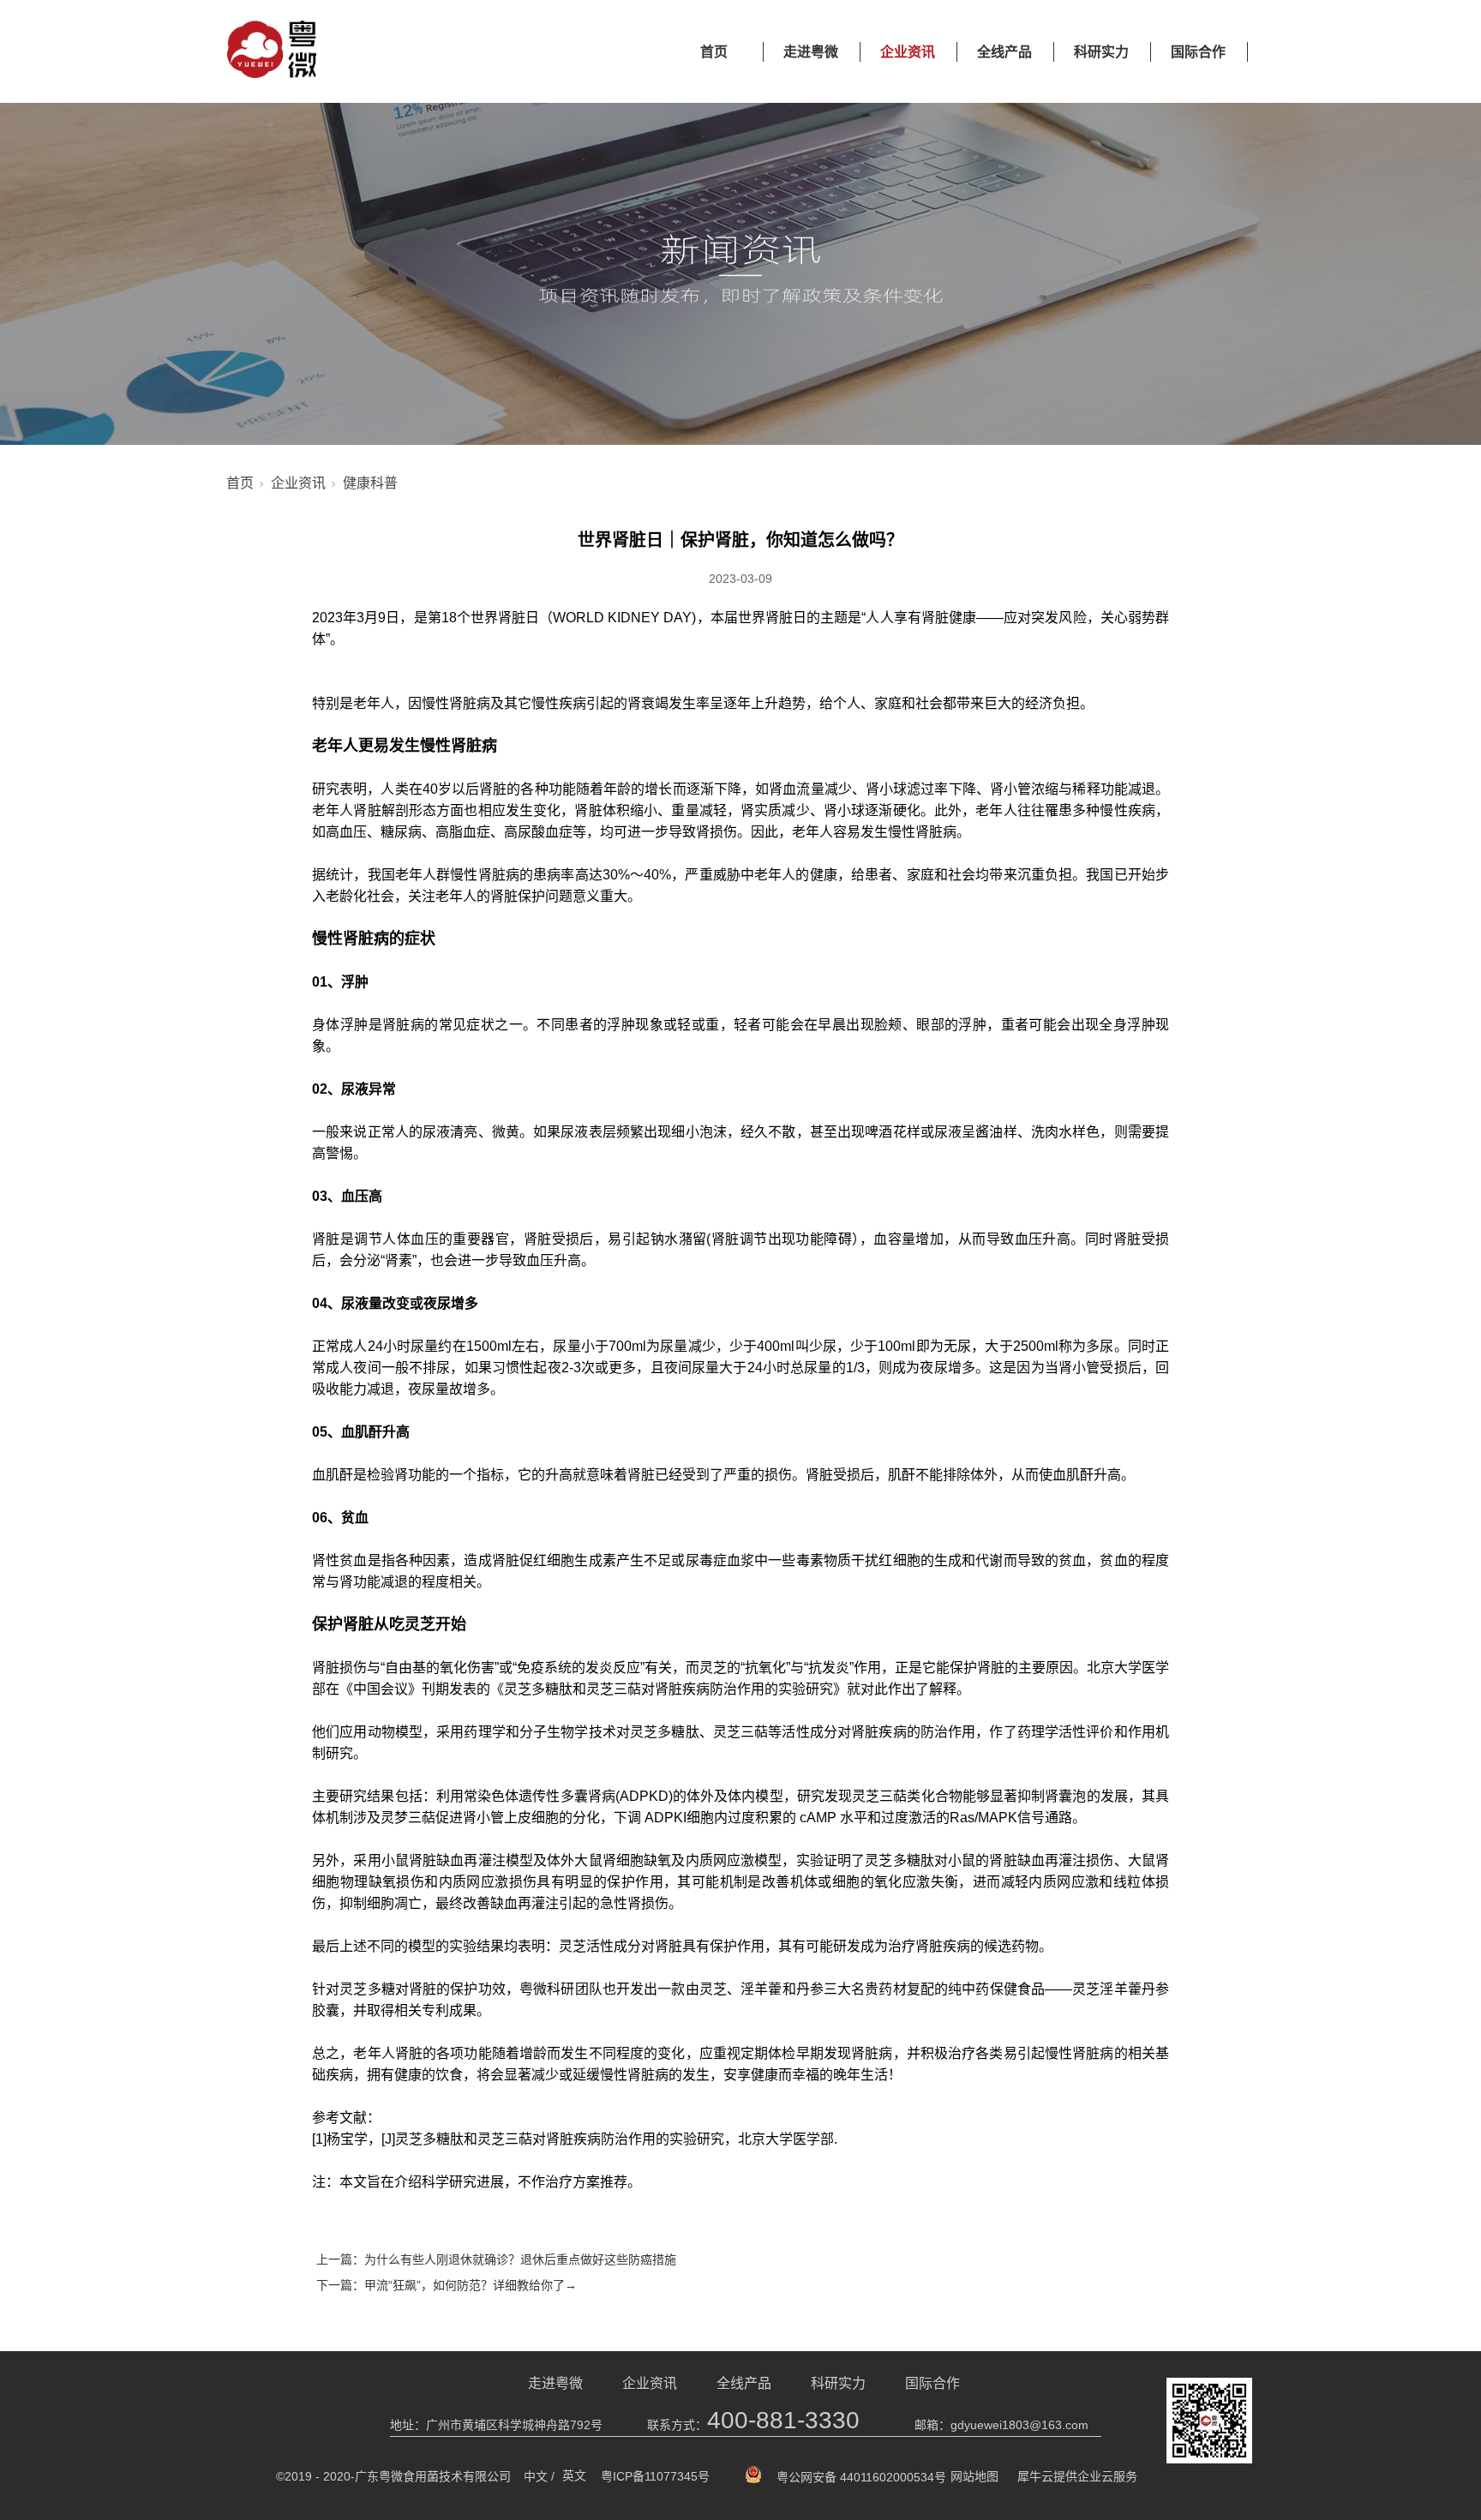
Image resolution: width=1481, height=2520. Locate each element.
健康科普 (370, 483)
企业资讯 (908, 52)
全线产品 (1004, 52)
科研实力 (1101, 52)
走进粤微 (811, 52)
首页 (714, 52)
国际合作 (1198, 52)
